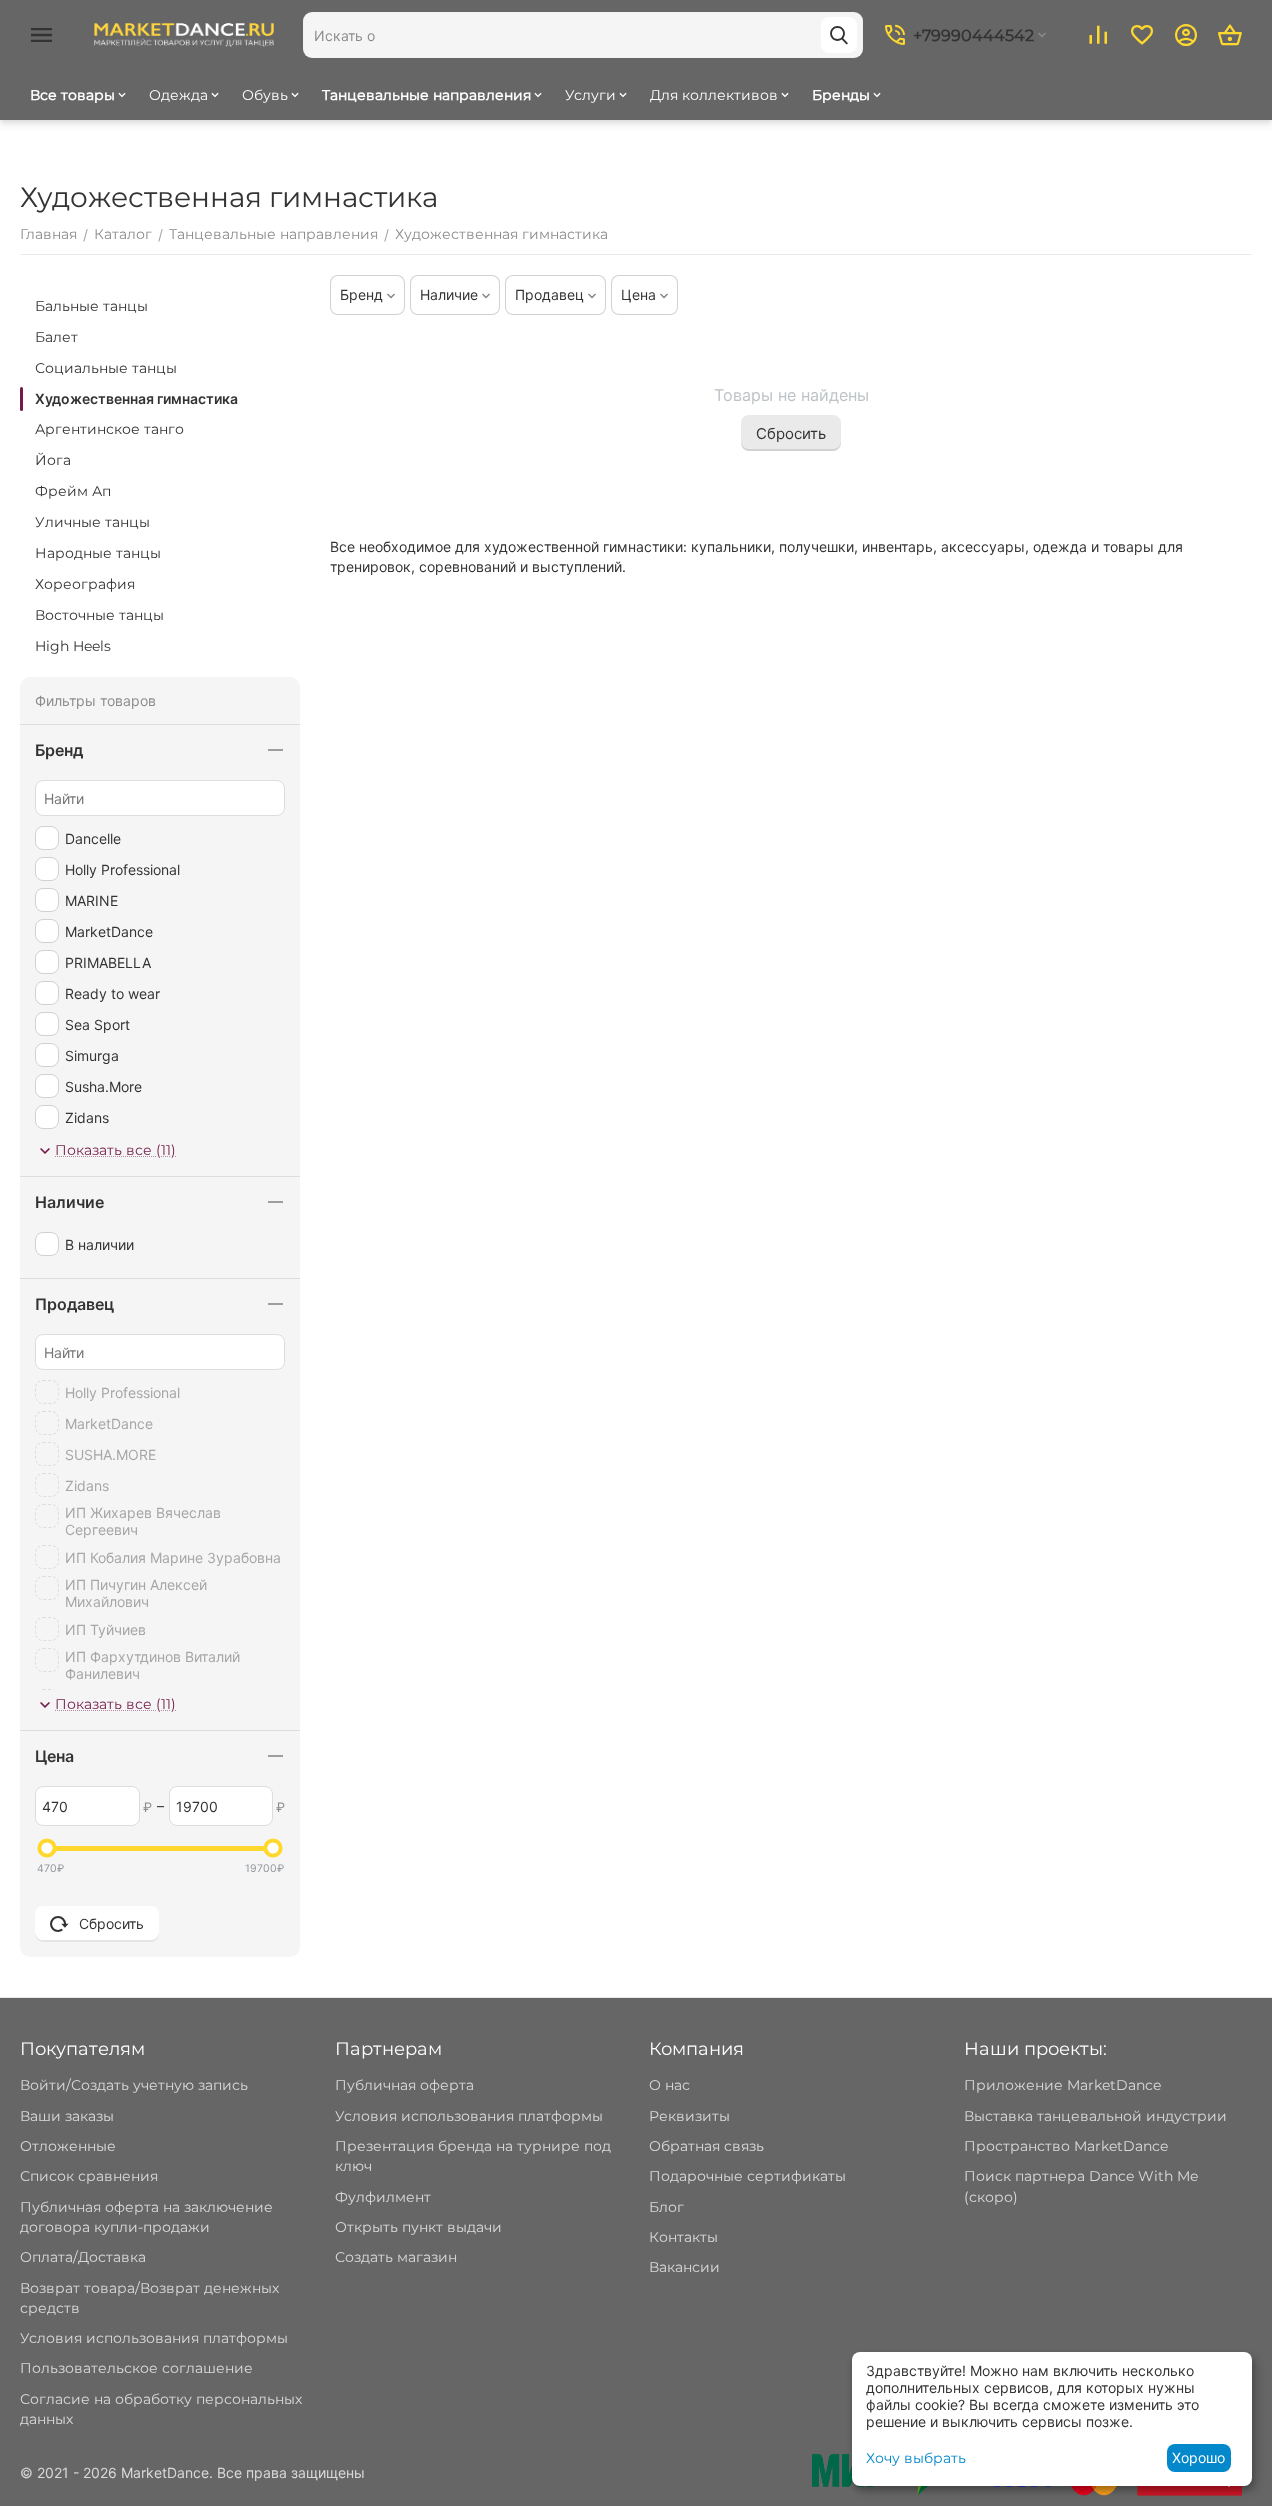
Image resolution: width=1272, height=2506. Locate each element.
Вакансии (684, 2267)
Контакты (683, 2237)
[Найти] (839, 35)
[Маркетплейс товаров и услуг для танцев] (184, 34)
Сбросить (791, 433)
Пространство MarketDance (1066, 2146)
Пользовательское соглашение (136, 2368)
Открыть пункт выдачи (418, 2227)
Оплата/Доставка (83, 2257)
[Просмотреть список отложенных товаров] (1142, 35)
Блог (666, 2207)
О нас (669, 2085)
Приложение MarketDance (1062, 2085)
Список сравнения (89, 2176)
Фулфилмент (383, 2197)
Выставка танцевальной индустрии (1095, 2116)
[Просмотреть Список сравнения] (1098, 35)
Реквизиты (689, 2116)
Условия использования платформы (154, 2338)
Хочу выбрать (916, 2458)
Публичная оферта (404, 2085)
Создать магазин (396, 2257)
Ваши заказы (67, 2116)
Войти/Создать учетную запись (134, 2085)
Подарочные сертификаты (747, 2176)
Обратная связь (706, 2146)
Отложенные (68, 2146)
